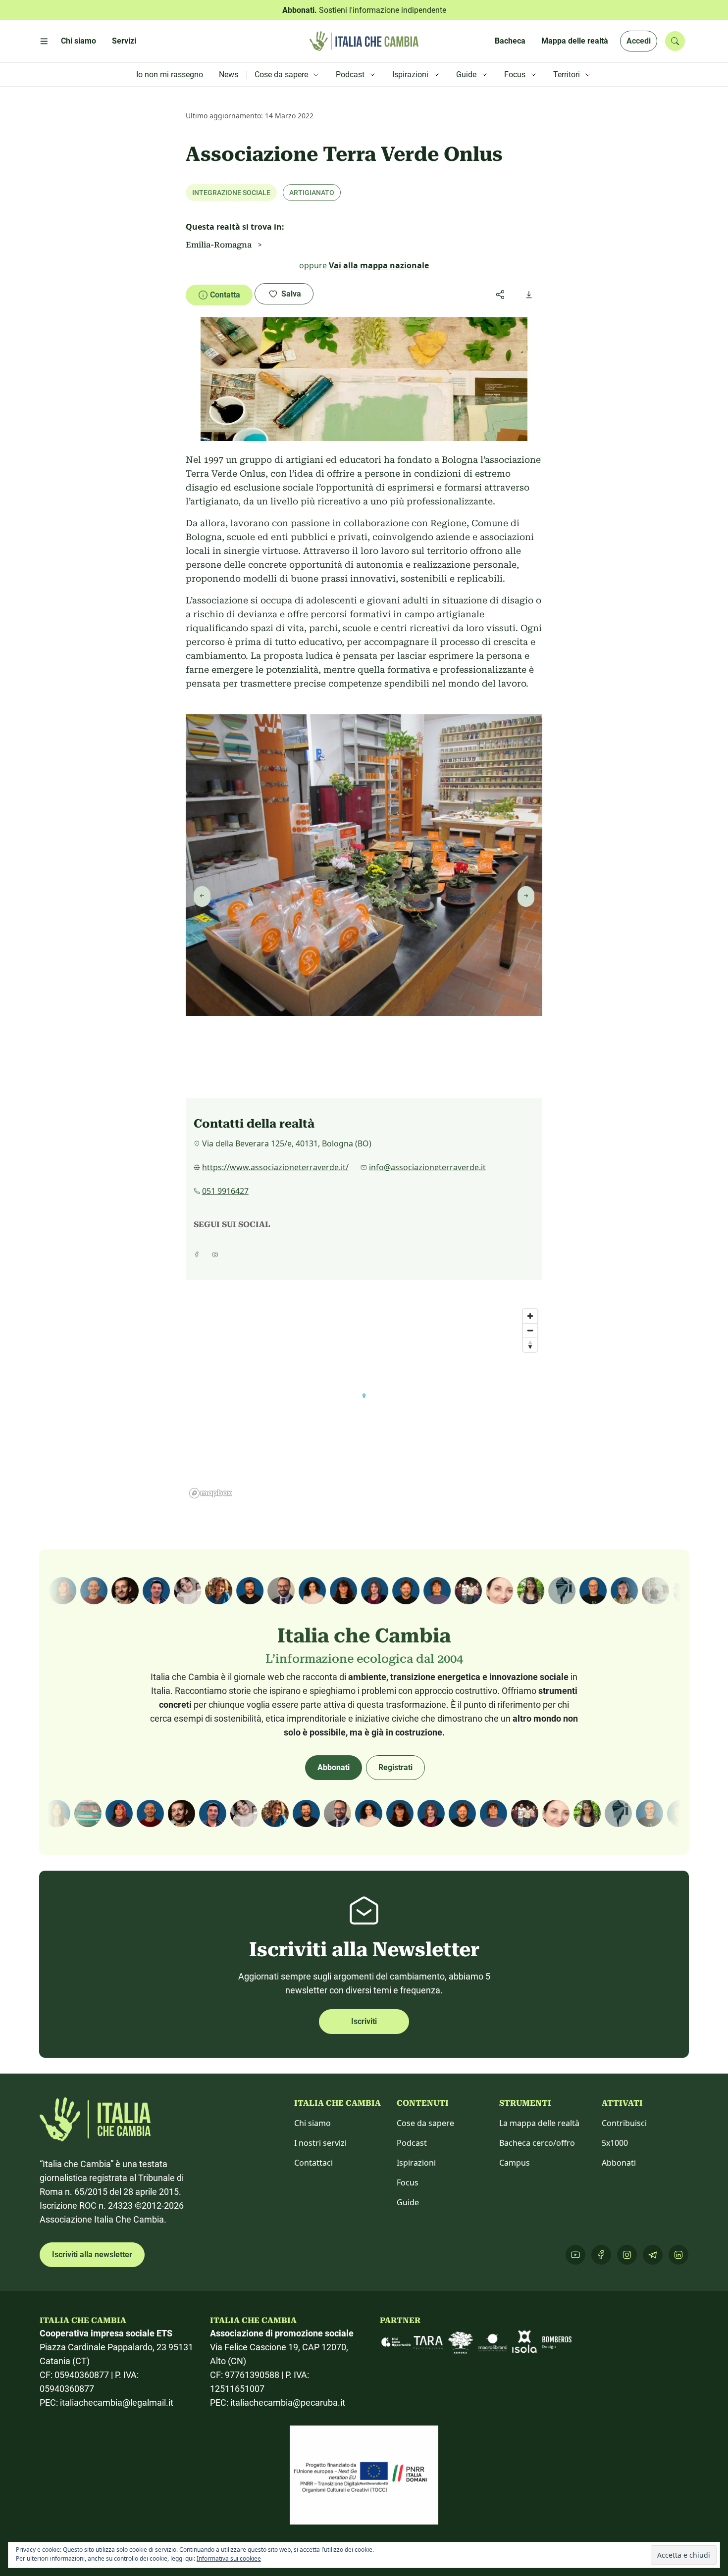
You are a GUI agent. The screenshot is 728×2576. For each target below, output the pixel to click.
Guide (408, 2202)
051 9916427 (225, 1191)
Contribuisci (624, 2123)
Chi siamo (312, 2123)
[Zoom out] (530, 1330)
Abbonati (334, 1767)
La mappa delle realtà (539, 2123)
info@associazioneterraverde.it (427, 1167)
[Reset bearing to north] (530, 1345)
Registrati (395, 1767)
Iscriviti (364, 2021)
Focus (408, 2182)
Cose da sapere (425, 2123)
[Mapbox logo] (210, 1493)
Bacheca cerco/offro (537, 2143)
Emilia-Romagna (219, 245)
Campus (515, 2163)
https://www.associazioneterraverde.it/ (275, 1167)
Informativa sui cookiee (229, 2558)
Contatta (225, 295)
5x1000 (615, 2143)
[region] (364, 1403)
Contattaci (313, 2163)
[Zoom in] (530, 1316)
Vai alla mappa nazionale (379, 265)
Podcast (412, 2143)
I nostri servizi (320, 2143)
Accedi (639, 41)
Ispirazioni (416, 2163)
